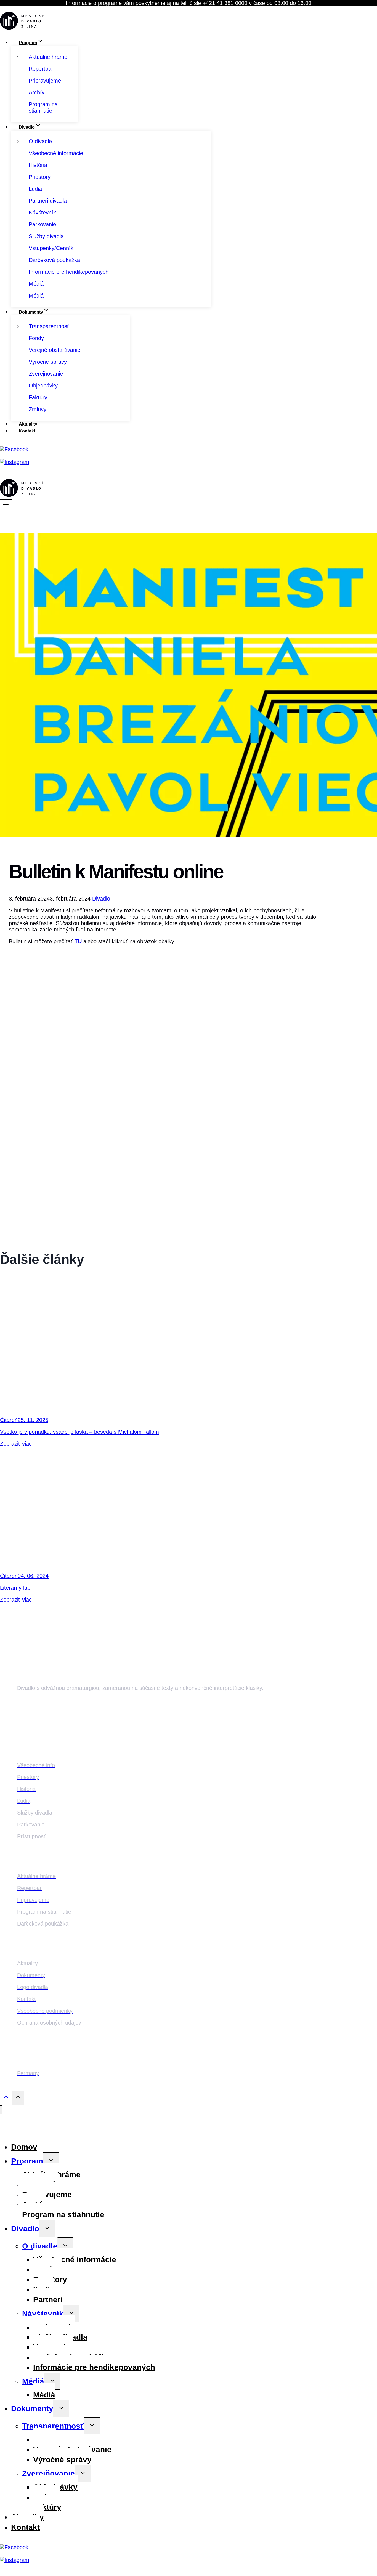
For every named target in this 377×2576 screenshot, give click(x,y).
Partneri (48, 2300)
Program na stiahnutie (63, 2215)
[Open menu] (6, 505)
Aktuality (28, 424)
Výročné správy (62, 2460)
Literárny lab (15, 1588)
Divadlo (101, 899)
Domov (24, 2147)
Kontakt (27, 431)
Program (27, 2161)
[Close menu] (1, 2110)
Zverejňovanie (48, 2473)
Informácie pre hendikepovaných (94, 2367)
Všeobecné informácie (75, 2260)
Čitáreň (9, 1420)
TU (78, 941)
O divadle (40, 2246)
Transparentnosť (53, 2426)
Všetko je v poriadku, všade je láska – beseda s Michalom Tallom (79, 1432)
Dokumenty (32, 2409)
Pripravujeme (47, 2194)
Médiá (33, 2381)
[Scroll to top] (6, 2098)
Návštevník (43, 2314)
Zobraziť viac (16, 1444)
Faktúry (47, 2507)
